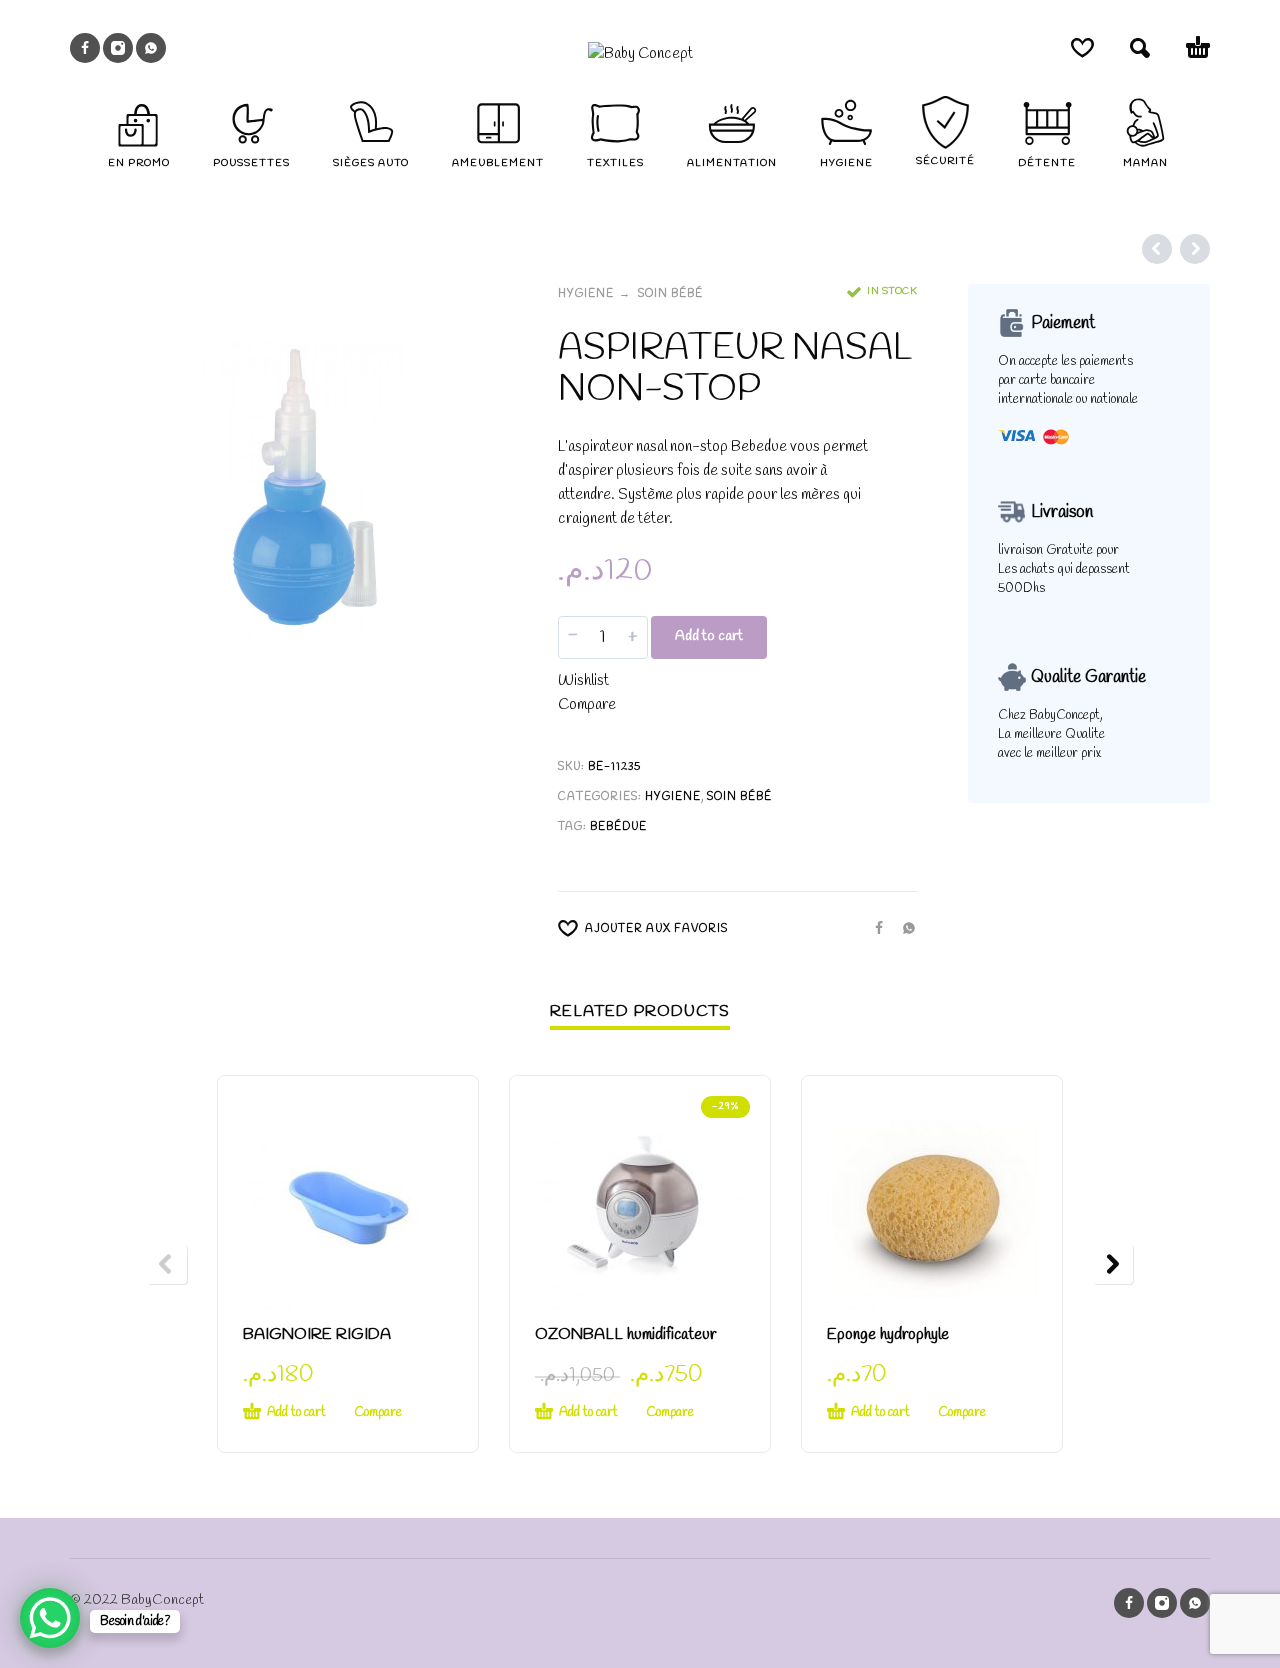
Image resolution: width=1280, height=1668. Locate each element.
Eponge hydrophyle (888, 1334)
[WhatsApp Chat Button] (50, 1618)
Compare (587, 705)
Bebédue (618, 827)
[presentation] (167, 1264)
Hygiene (586, 294)
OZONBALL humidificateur (625, 1334)
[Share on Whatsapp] (903, 927)
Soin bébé (670, 294)
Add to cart (709, 636)
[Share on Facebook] (873, 927)
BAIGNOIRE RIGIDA (317, 1334)
